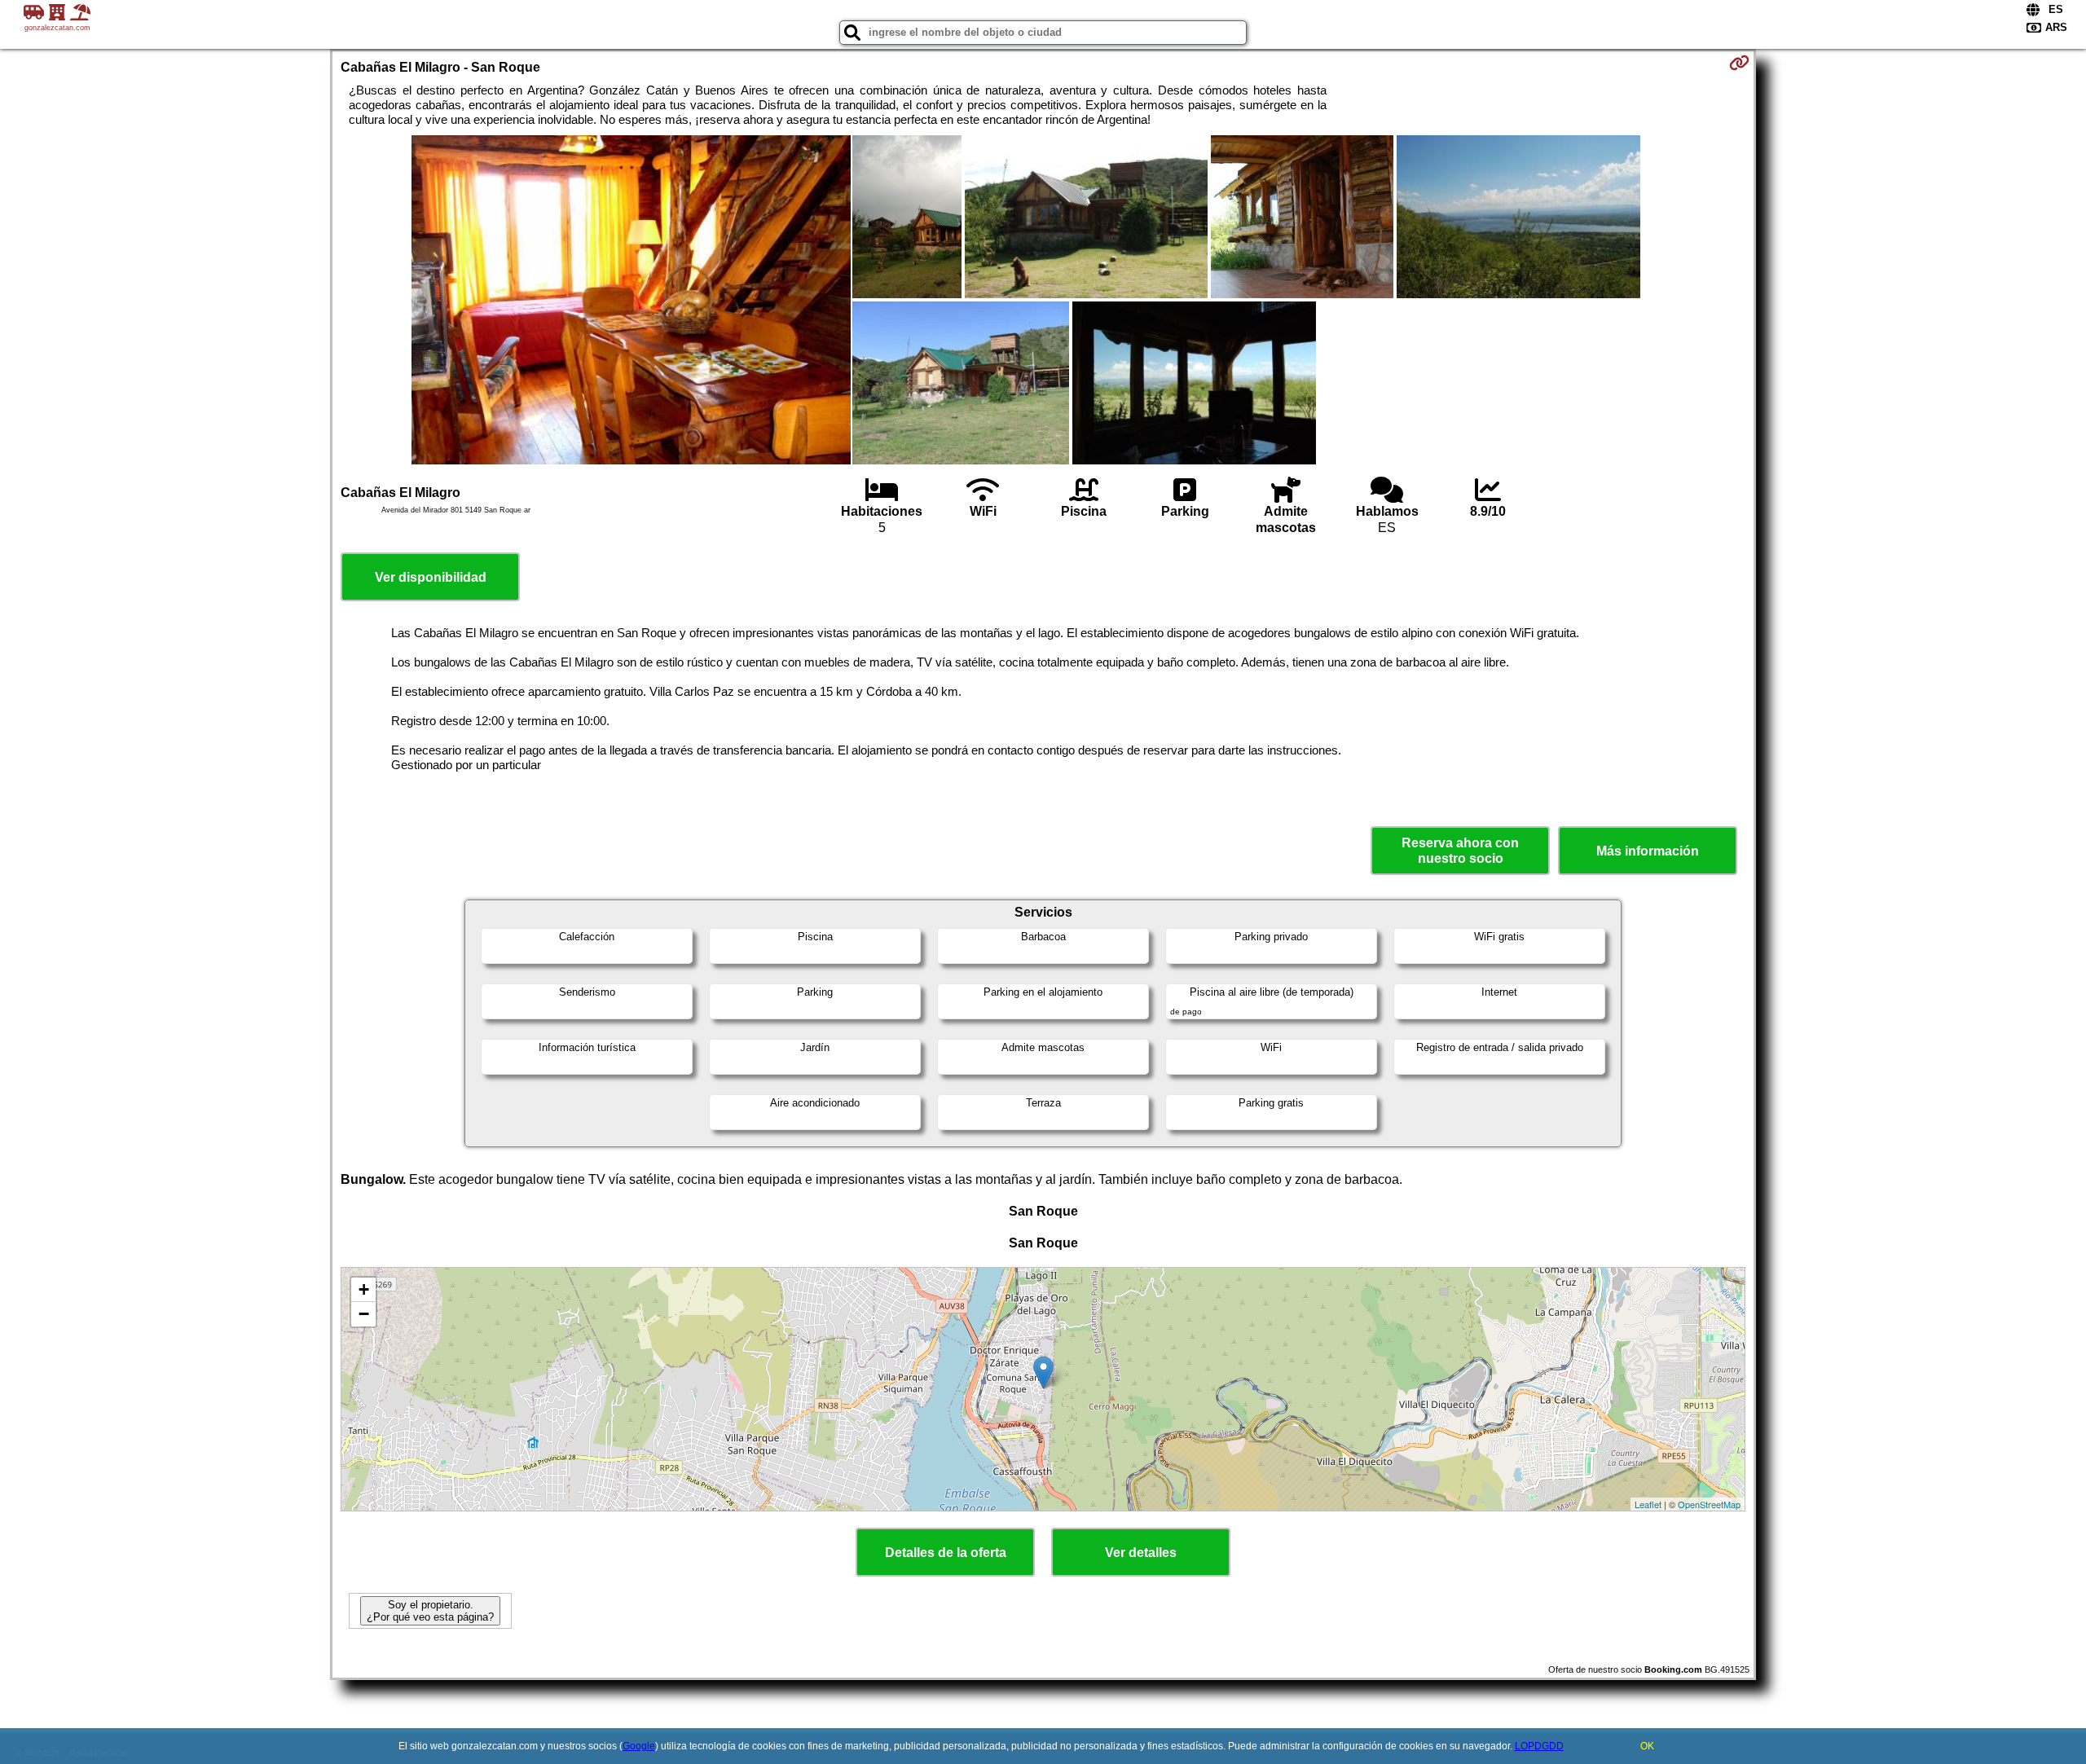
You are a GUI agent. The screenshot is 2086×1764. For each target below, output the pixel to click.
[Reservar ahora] (1739, 63)
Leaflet (1648, 1504)
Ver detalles (1141, 1553)
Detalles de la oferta (946, 1553)
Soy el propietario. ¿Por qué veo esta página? (430, 1611)
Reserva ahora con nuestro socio (1460, 851)
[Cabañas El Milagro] (631, 301)
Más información (1648, 851)
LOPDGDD (1539, 1746)
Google (639, 1746)
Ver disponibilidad (431, 577)
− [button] (364, 1314)
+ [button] (364, 1289)
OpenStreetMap (1709, 1504)
